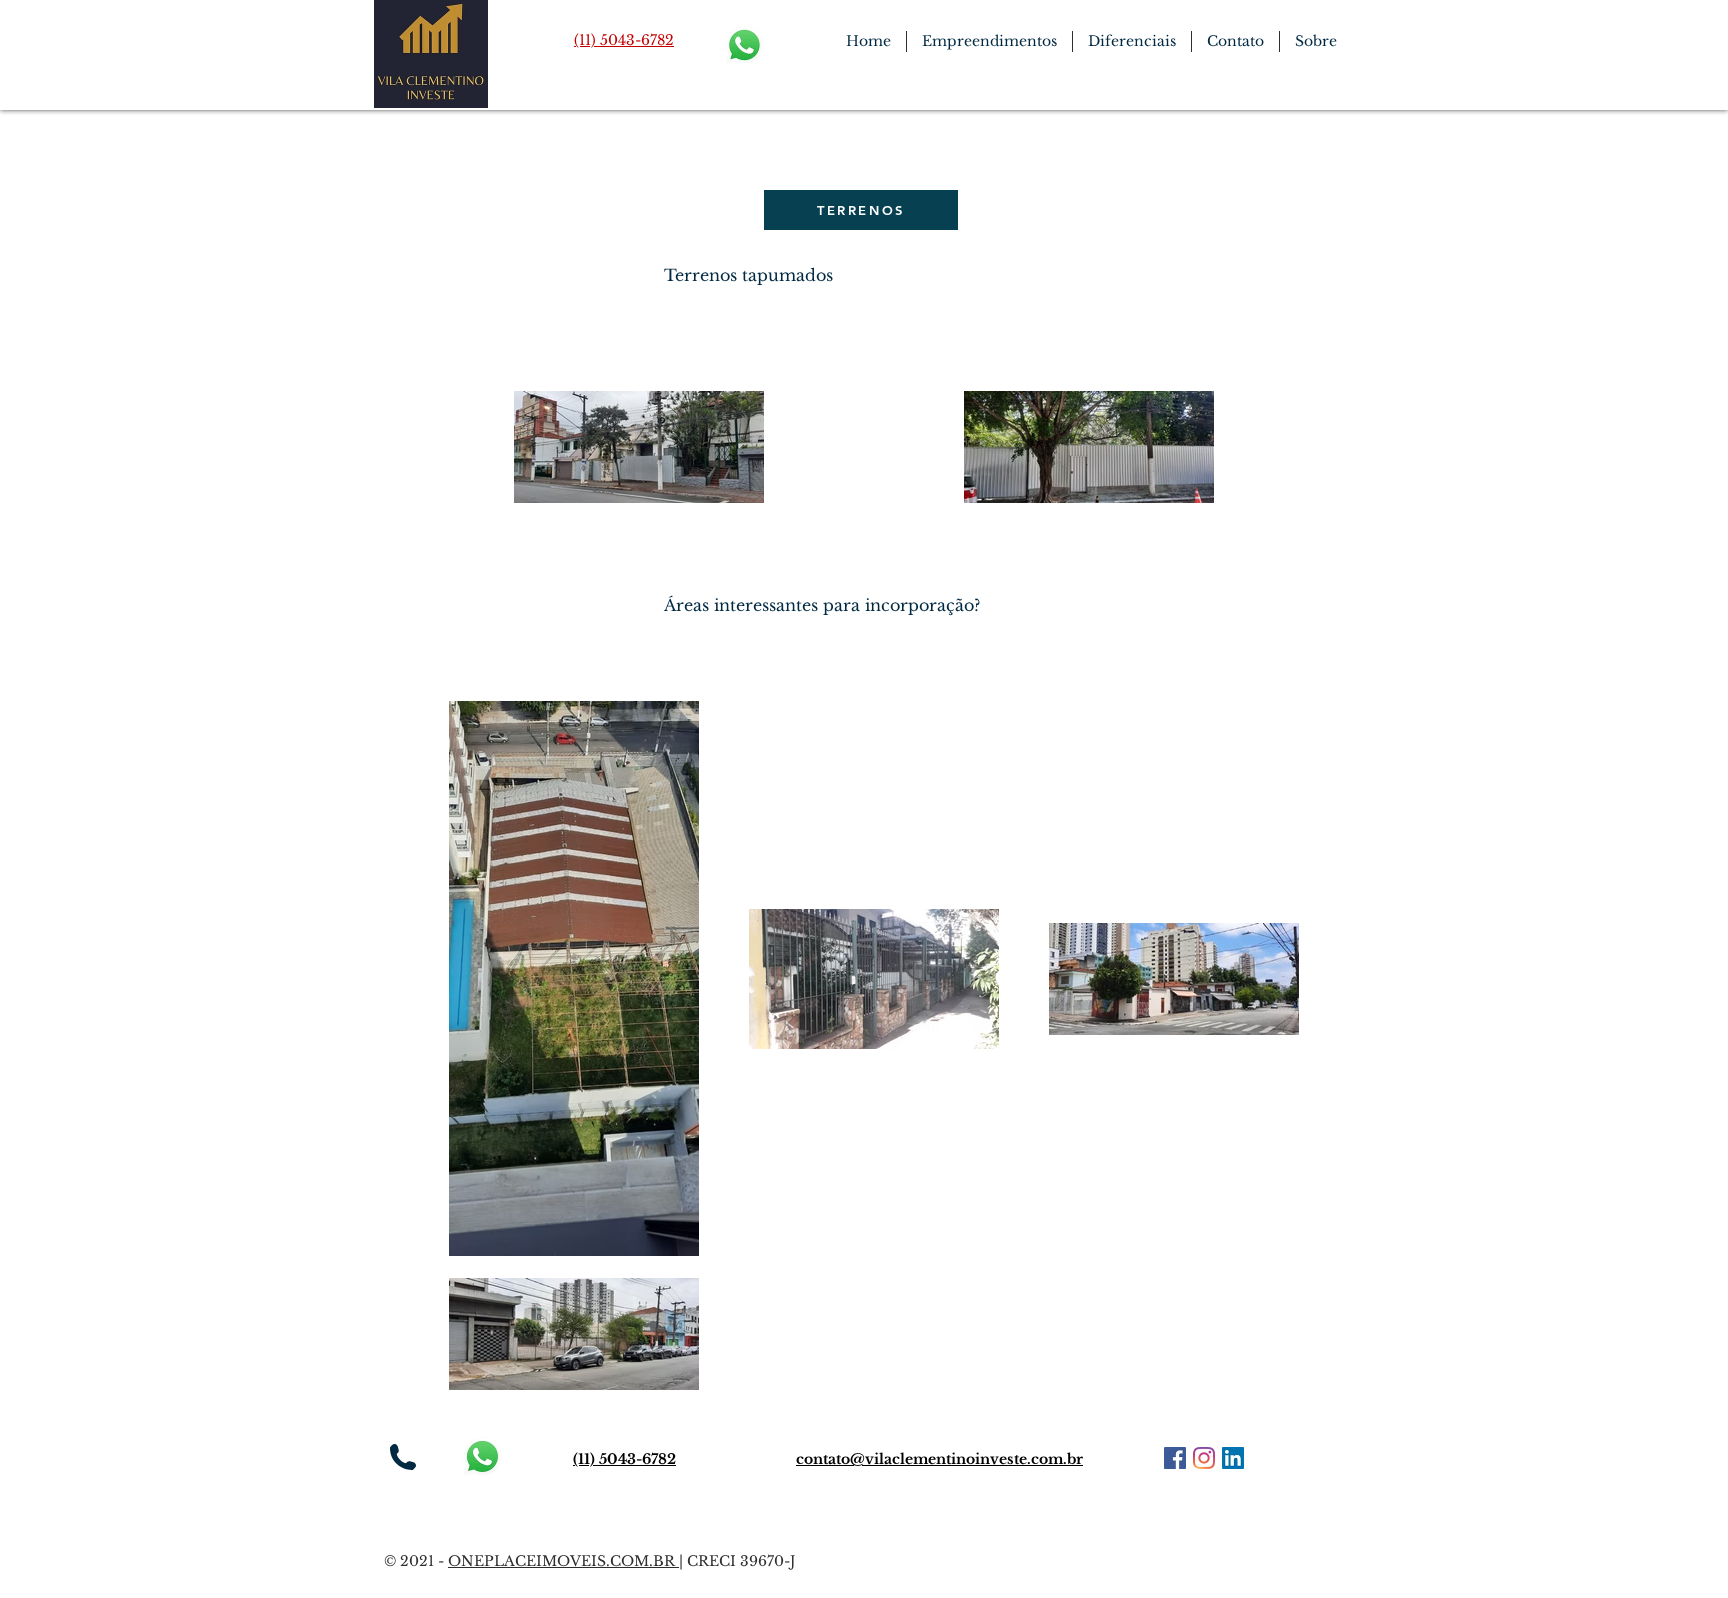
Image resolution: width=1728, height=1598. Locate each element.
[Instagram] (1204, 1458)
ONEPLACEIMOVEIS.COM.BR (563, 1561)
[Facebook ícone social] (1175, 1458)
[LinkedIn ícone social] (1233, 1458)
